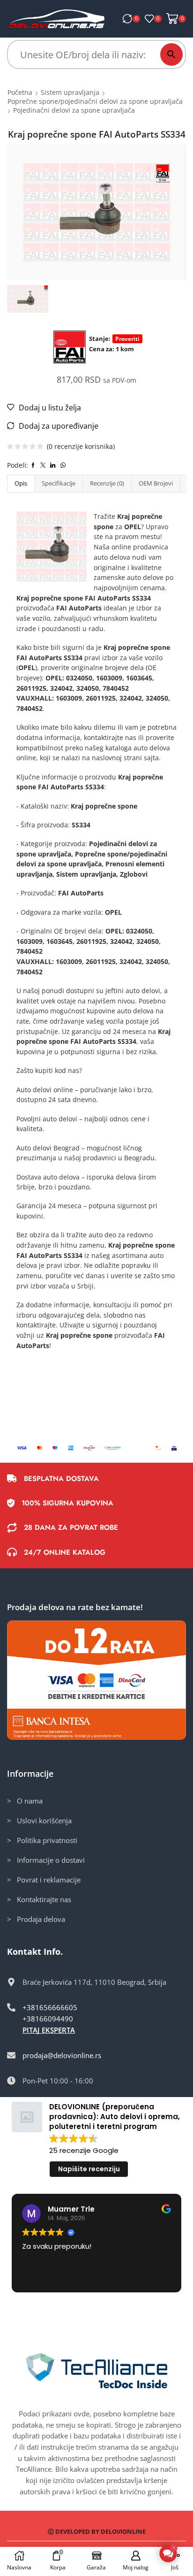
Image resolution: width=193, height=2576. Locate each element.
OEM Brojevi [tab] (156, 483)
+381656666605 (50, 2007)
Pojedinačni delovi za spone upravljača (74, 110)
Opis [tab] (21, 483)
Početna (20, 92)
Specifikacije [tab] (59, 483)
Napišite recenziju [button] (89, 2169)
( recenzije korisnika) (81, 446)
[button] (168, 2553)
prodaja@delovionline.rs (62, 2055)
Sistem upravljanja (70, 92)
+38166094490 (48, 2019)
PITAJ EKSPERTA (49, 2030)
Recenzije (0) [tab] (107, 483)
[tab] (21, 483)
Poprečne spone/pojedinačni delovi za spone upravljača (95, 101)
